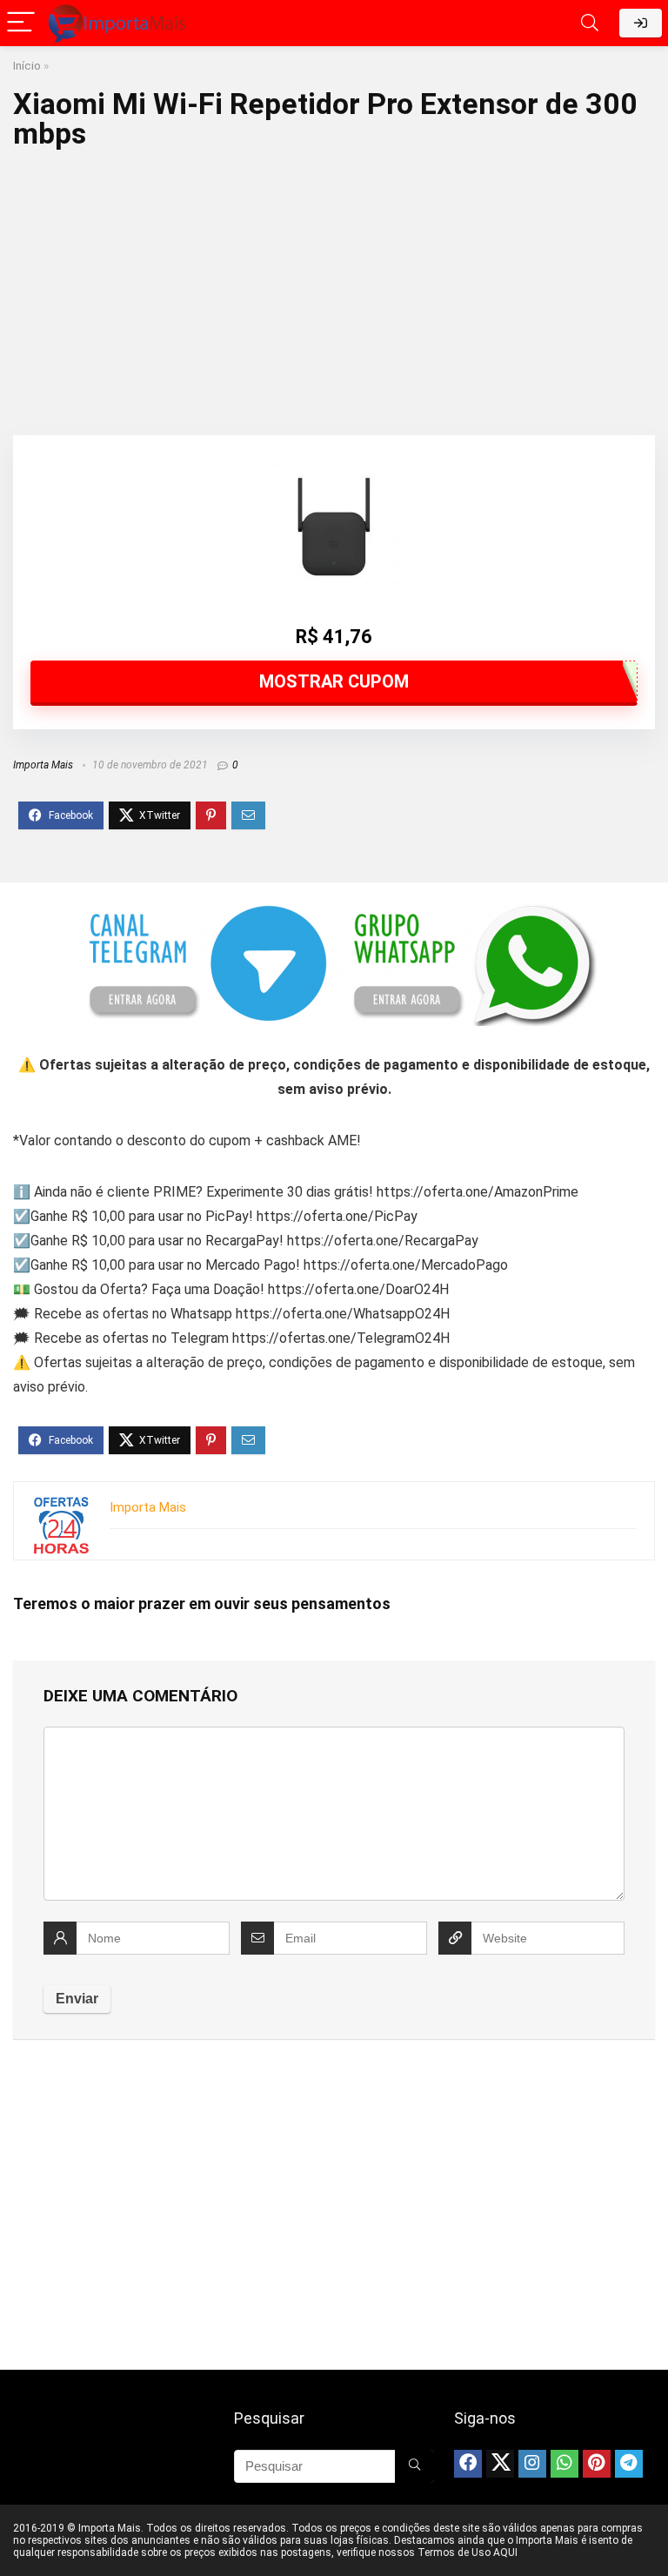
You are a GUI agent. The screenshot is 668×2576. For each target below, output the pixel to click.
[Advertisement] (334, 287)
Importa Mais (43, 765)
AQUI (505, 2553)
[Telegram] (629, 2464)
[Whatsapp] (564, 2464)
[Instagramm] (532, 2464)
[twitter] (500, 2464)
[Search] (590, 23)
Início (27, 65)
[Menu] (21, 23)
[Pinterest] (597, 2464)
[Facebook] (468, 2464)
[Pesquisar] (414, 2466)
